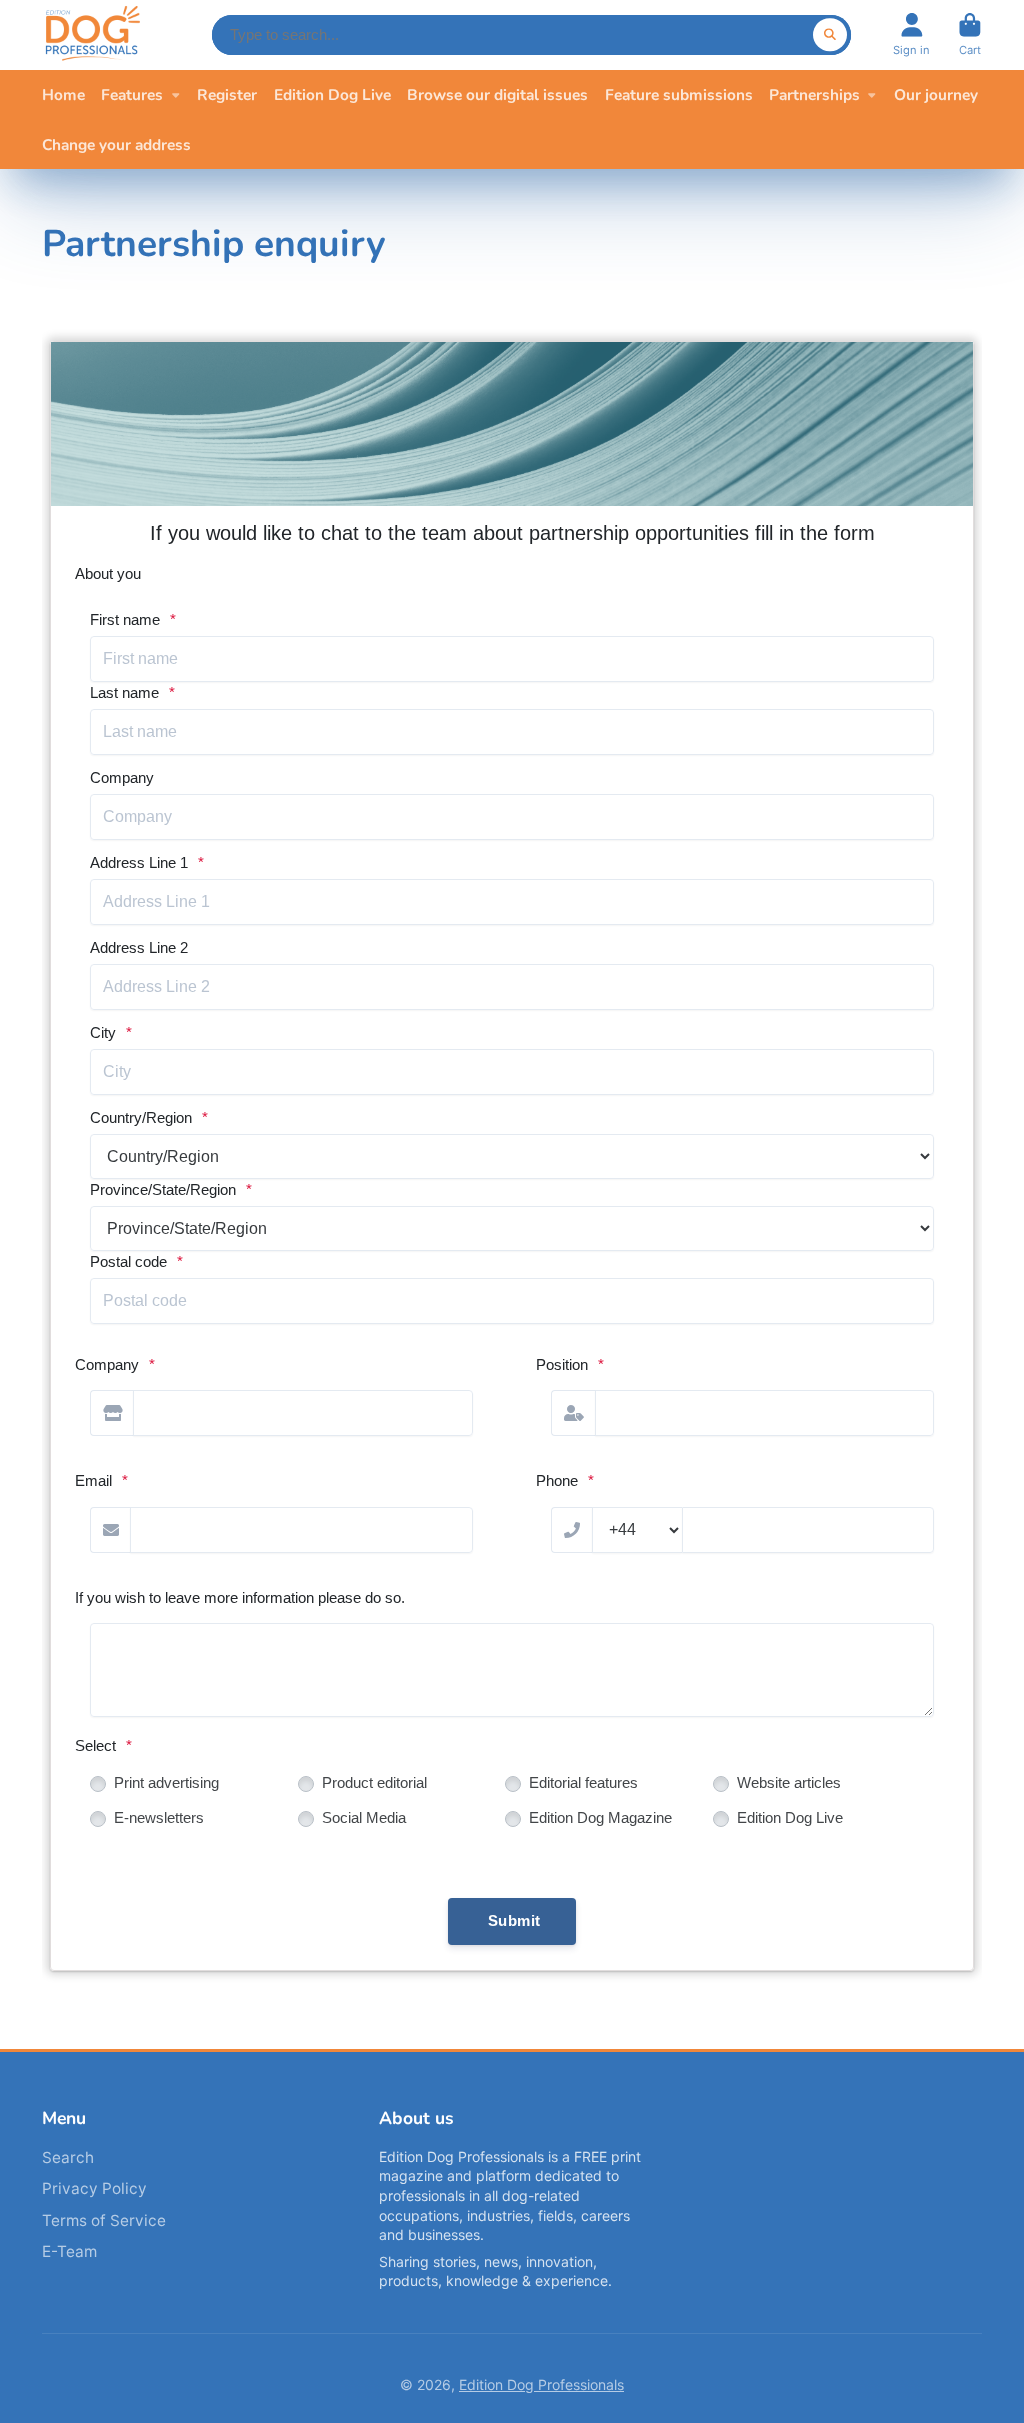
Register (227, 94)
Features (132, 94)
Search (68, 2157)
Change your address (116, 144)
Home (63, 94)
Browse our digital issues (497, 94)
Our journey (936, 94)
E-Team (69, 2251)
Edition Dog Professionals (541, 2384)
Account (911, 34)
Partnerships (814, 94)
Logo (92, 35)
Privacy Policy (94, 2188)
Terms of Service (104, 2220)
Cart (970, 34)
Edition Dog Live (332, 94)
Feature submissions (679, 94)
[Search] (830, 35)
